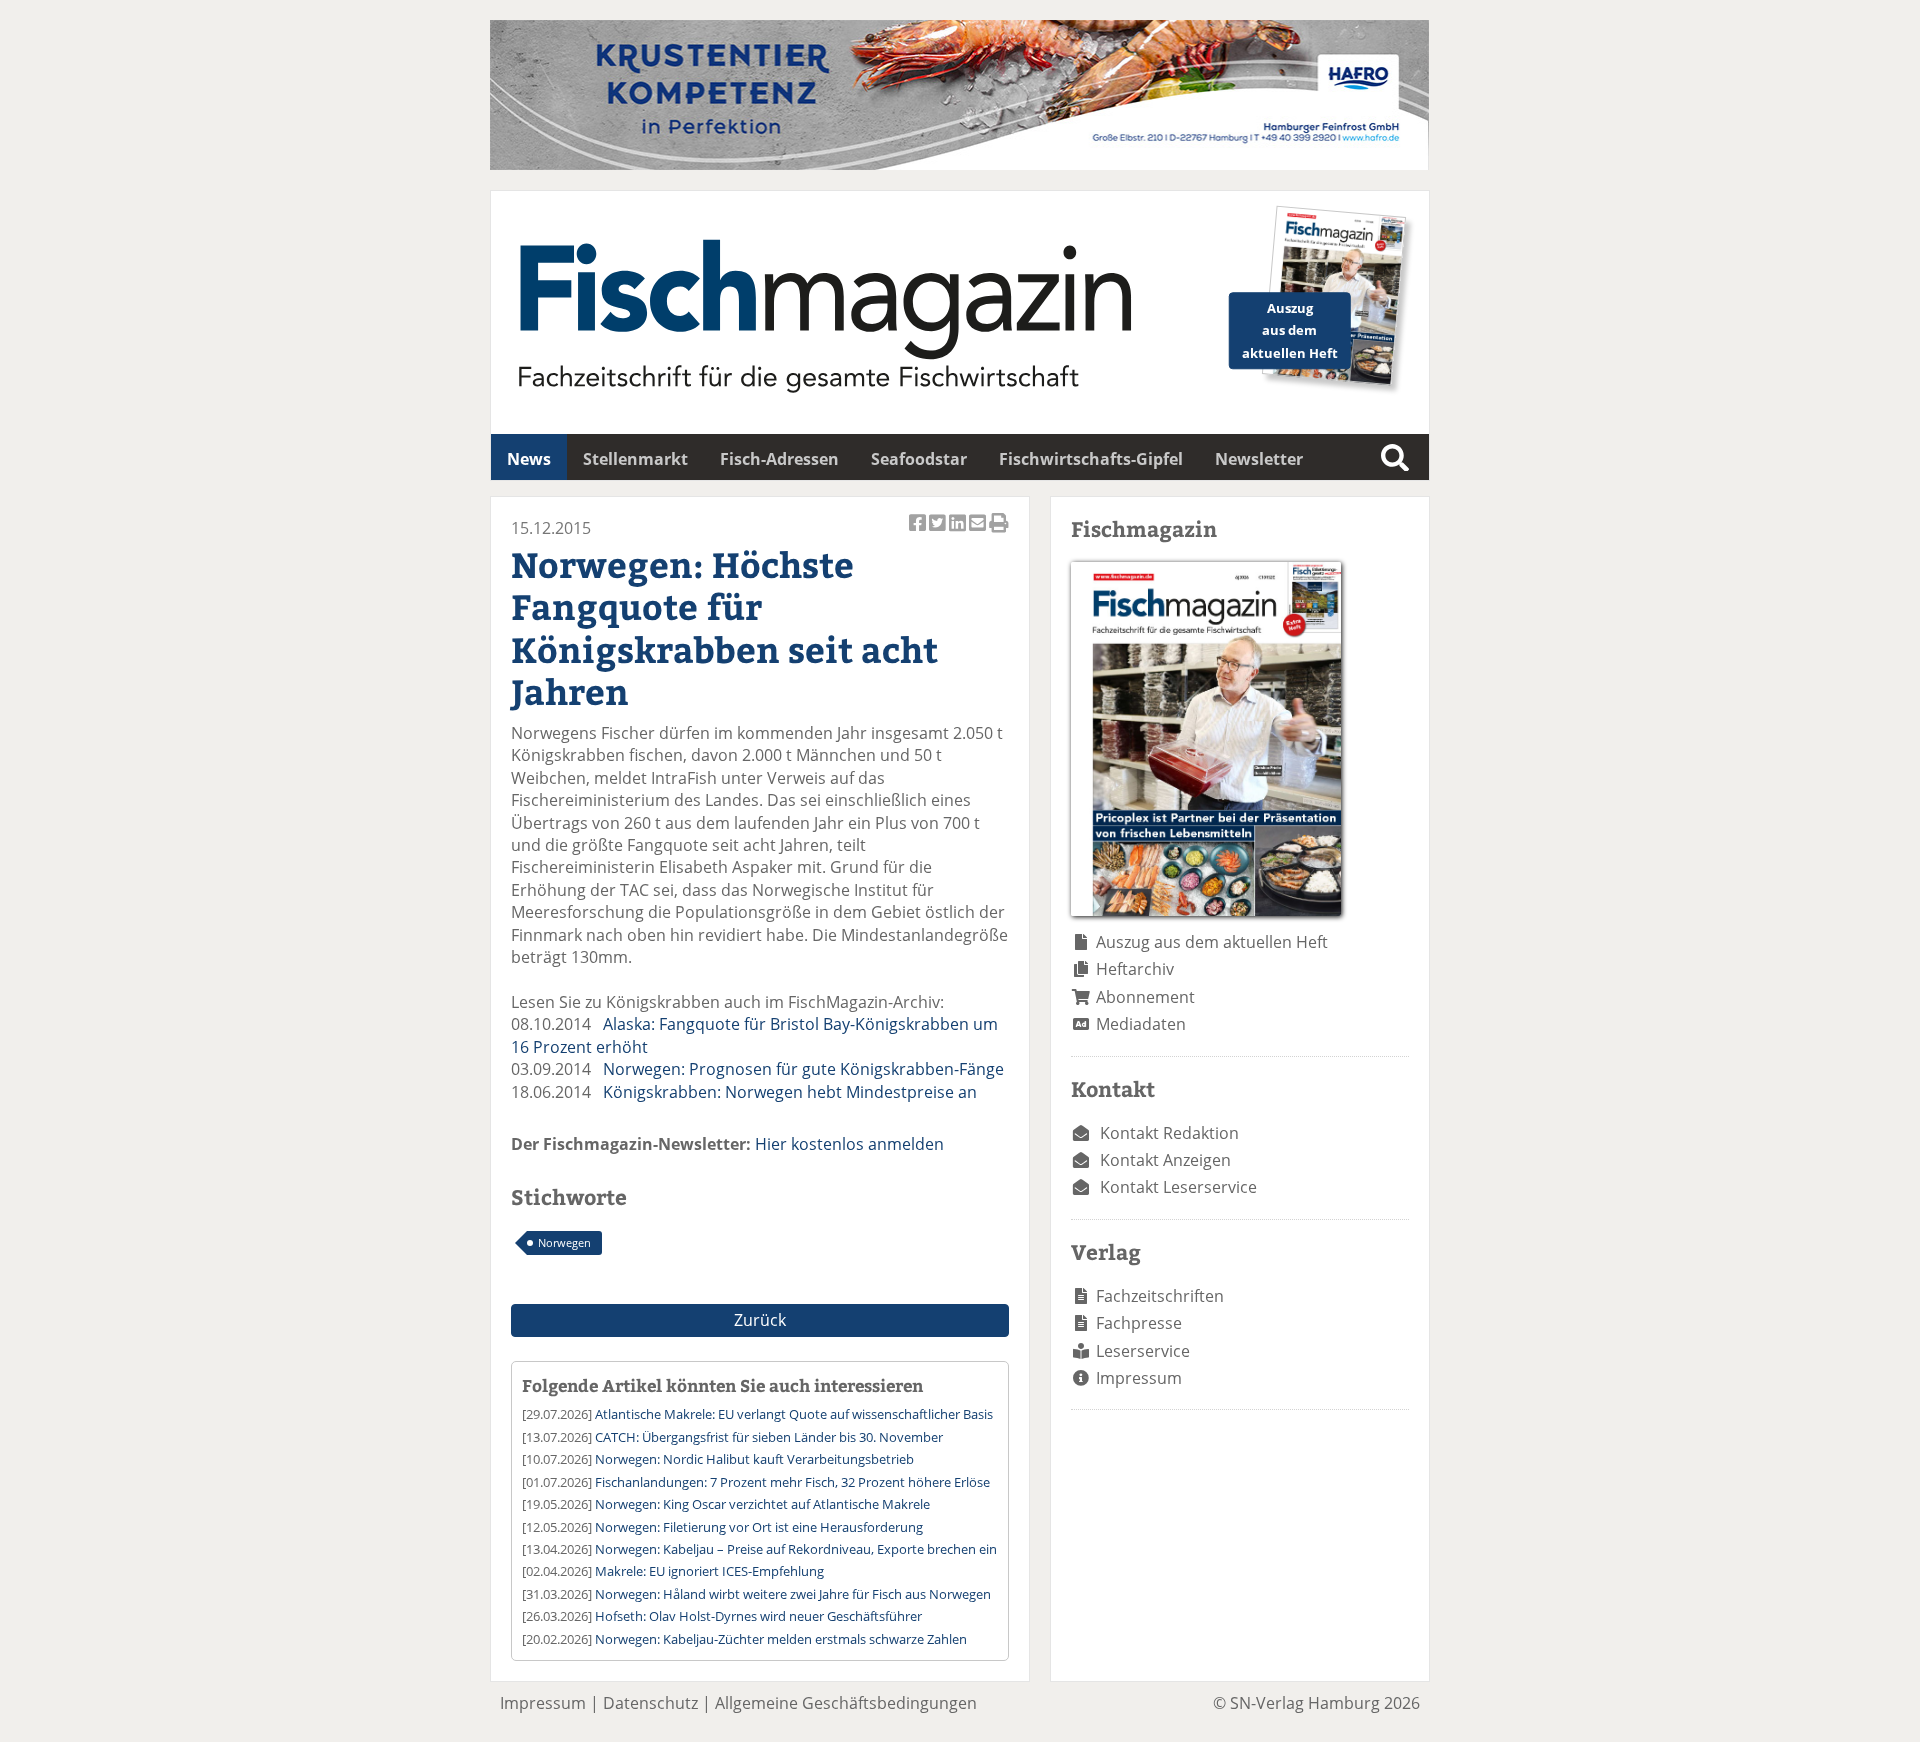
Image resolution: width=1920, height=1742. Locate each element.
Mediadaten (1141, 1024)
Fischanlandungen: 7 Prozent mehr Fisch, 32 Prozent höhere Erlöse (792, 1482)
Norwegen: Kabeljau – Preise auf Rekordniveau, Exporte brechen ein (796, 1549)
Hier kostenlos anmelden (849, 1144)
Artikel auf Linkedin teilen (959, 533)
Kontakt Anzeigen (1165, 1160)
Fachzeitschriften (1160, 1296)
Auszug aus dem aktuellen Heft (1212, 942)
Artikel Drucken (999, 533)
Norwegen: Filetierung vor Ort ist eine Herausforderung (759, 1527)
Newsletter (1259, 459)
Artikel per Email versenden (979, 533)
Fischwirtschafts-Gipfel (1091, 459)
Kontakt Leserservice (1178, 1187)
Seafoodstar (919, 459)
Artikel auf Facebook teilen (919, 533)
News (529, 459)
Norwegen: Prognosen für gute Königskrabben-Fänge (803, 1069)
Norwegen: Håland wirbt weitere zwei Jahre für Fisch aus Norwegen (793, 1594)
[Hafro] (959, 164)
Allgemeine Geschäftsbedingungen (846, 1703)
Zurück (760, 1320)
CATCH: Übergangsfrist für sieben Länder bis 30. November (769, 1437)
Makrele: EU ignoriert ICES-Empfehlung (709, 1571)
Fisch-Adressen (779, 459)
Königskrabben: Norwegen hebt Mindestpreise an (790, 1092)
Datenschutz (650, 1703)
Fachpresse (1139, 1323)
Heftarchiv (1135, 969)
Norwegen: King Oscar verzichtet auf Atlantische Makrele (762, 1504)
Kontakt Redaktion (1169, 1133)
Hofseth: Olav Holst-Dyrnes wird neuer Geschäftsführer (758, 1616)
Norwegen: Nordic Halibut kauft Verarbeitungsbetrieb (754, 1459)
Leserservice (1143, 1351)
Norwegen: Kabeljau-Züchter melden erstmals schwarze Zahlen (781, 1639)
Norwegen (564, 1242)
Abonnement (1145, 997)
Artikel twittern (939, 533)
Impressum (1139, 1378)
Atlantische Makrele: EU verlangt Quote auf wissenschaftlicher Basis (794, 1414)
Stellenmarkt (635, 459)
